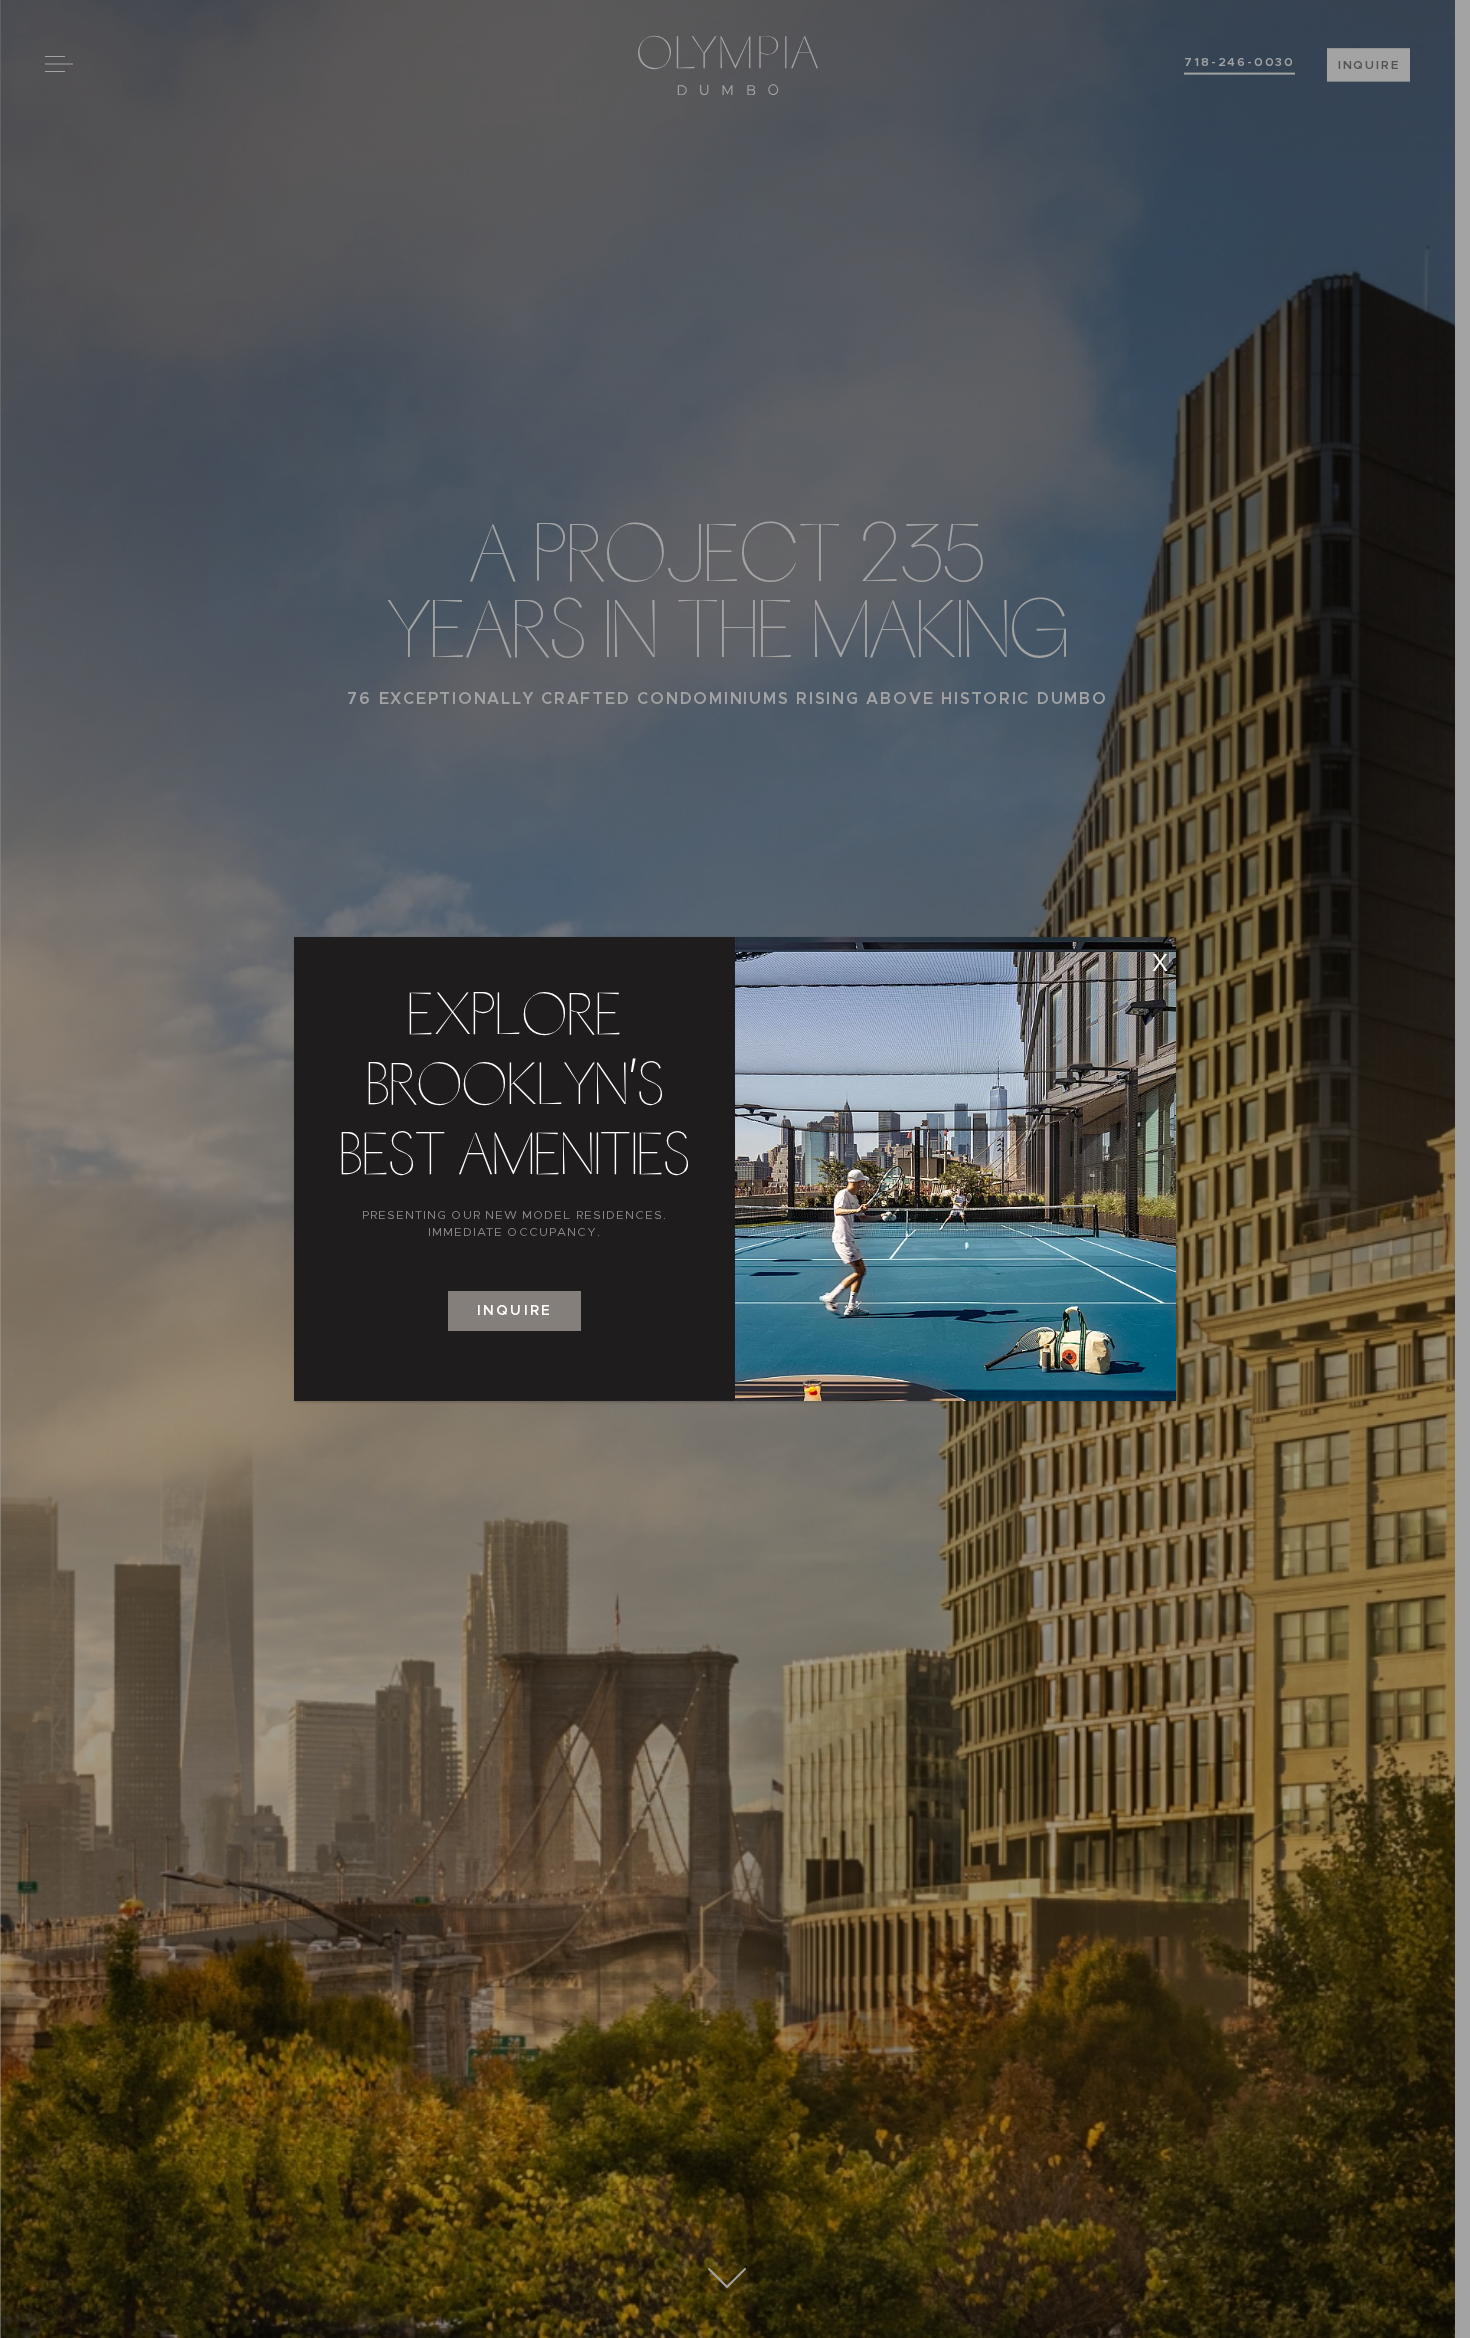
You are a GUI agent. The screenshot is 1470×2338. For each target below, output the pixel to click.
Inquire (514, 1311)
